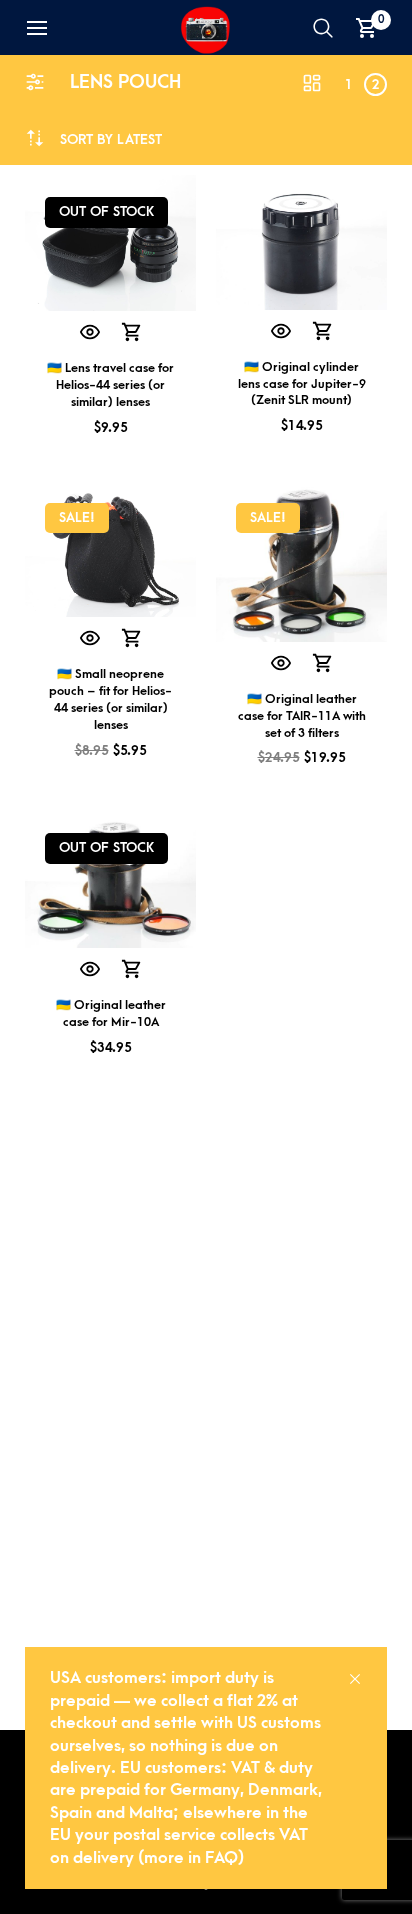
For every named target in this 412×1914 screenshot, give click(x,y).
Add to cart (323, 332)
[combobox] (111, 139)
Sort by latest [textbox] (111, 139)
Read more (132, 333)
